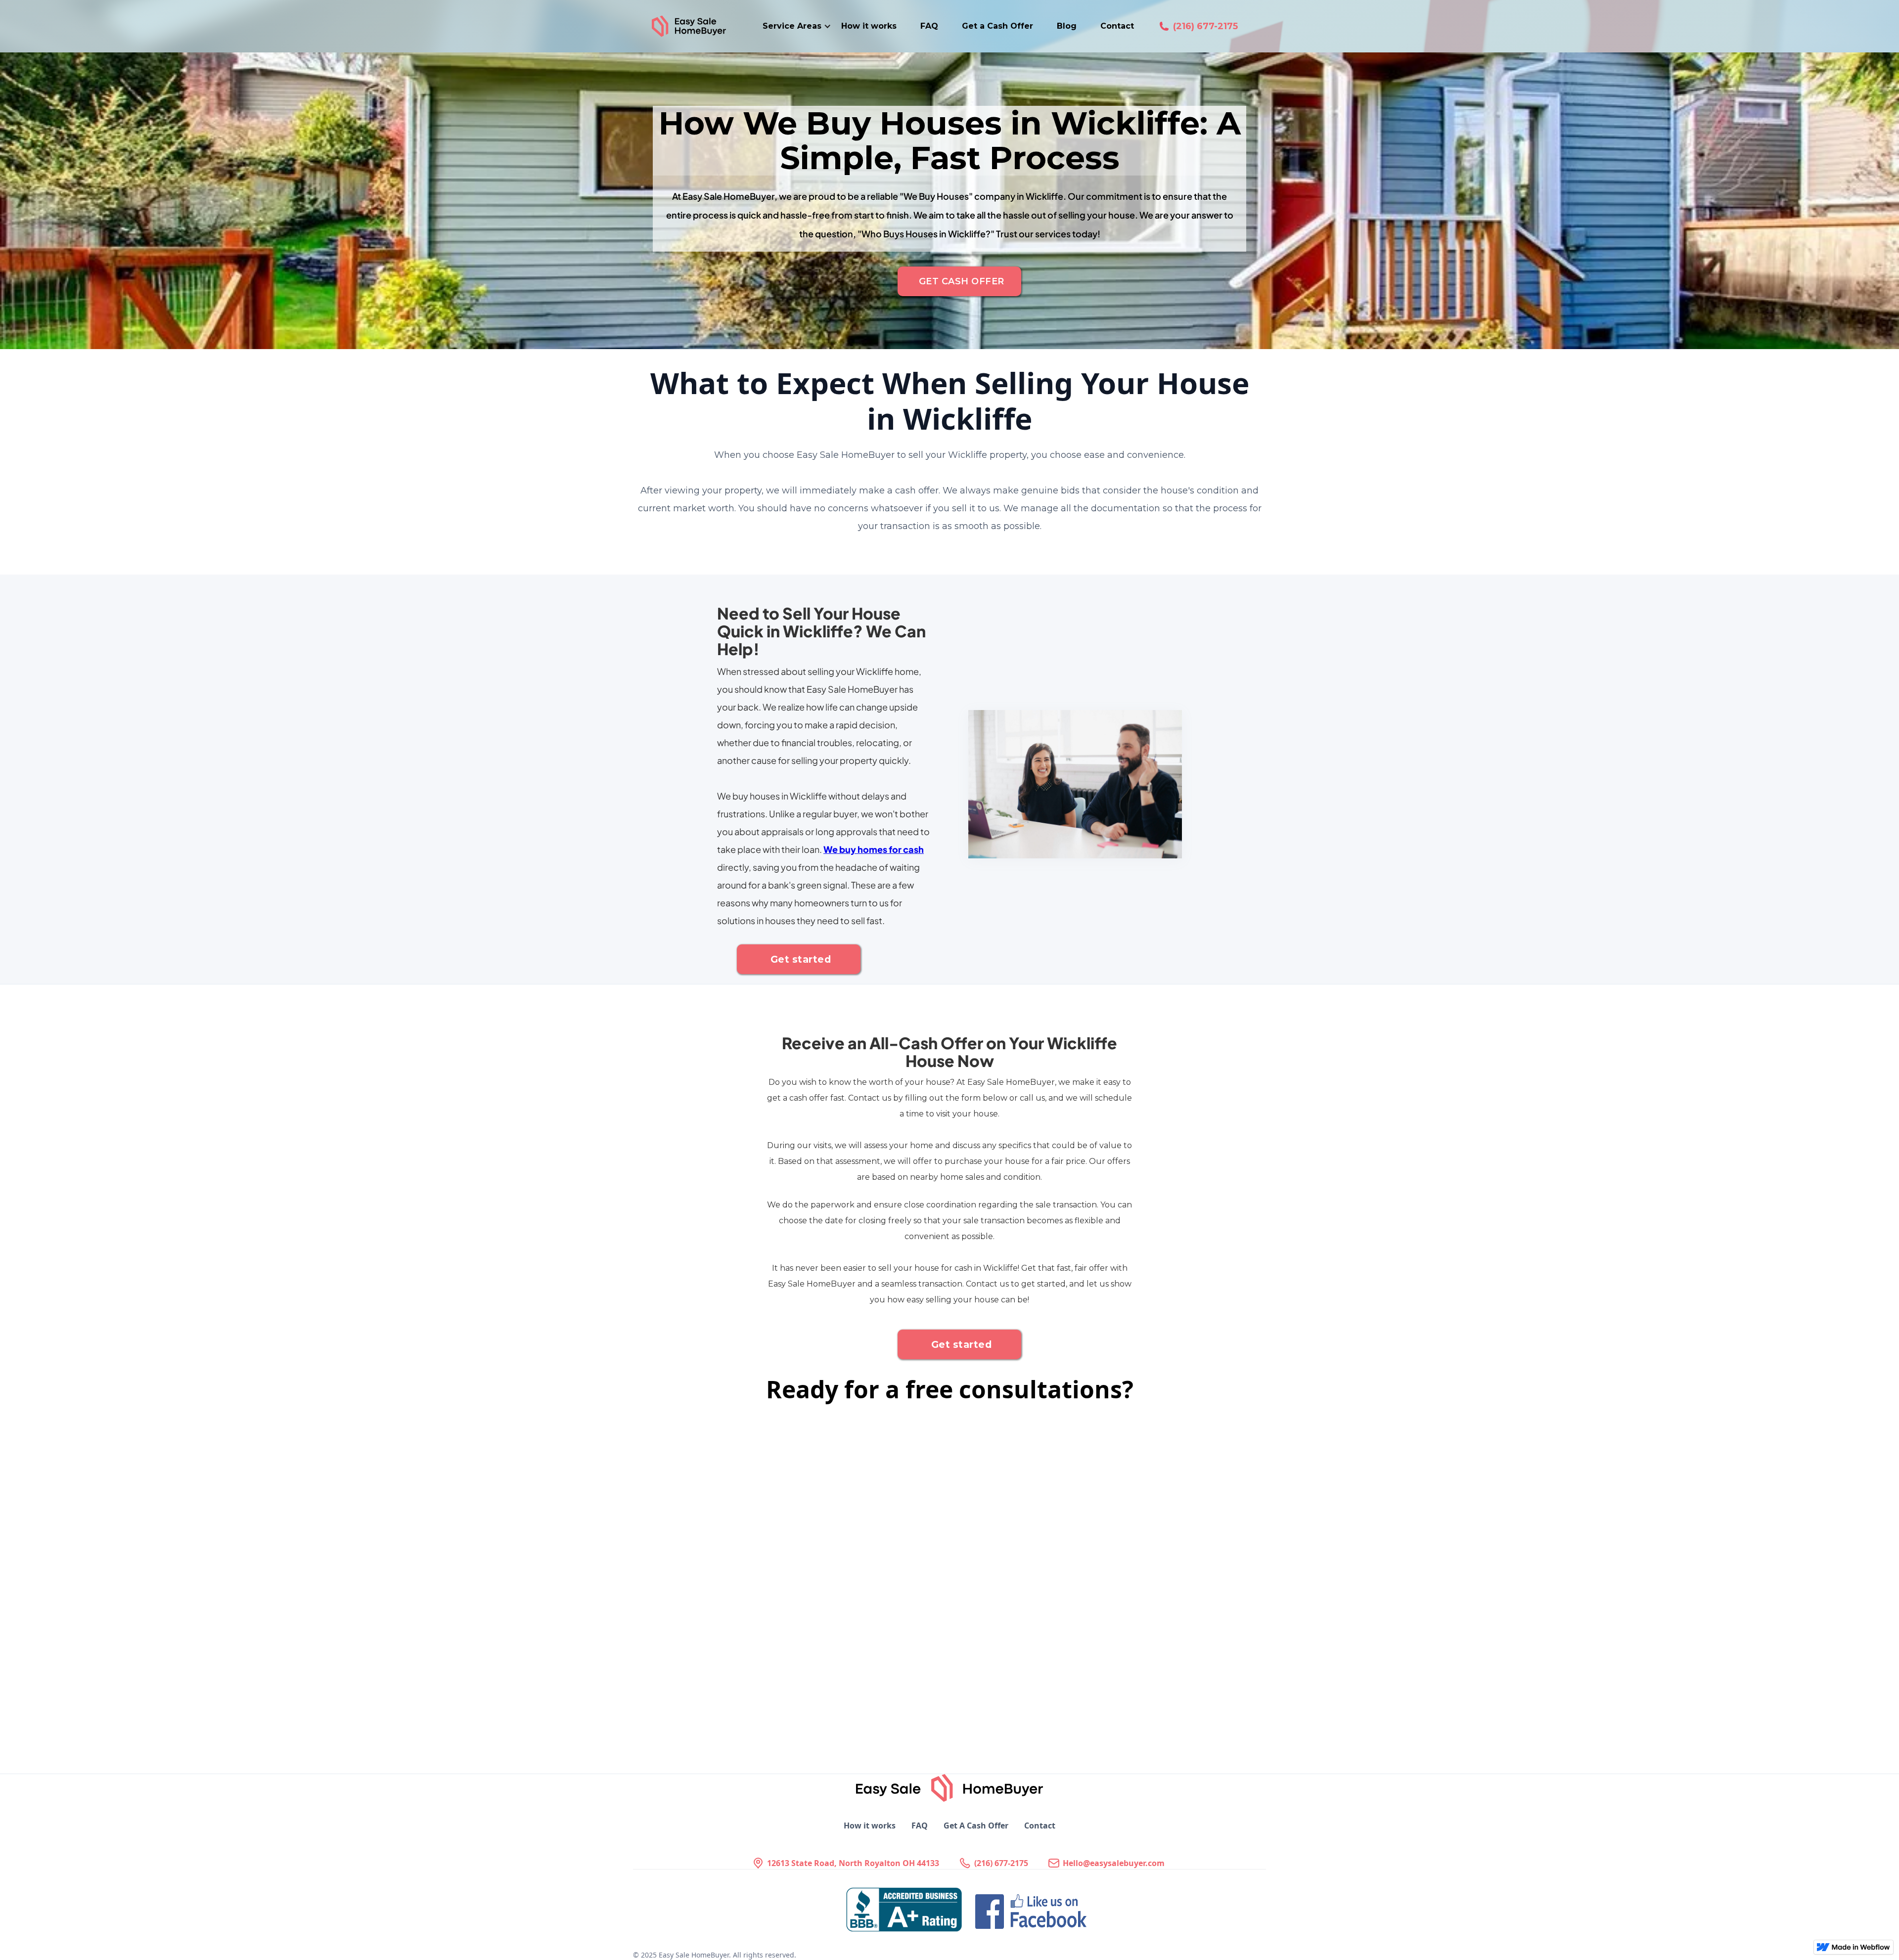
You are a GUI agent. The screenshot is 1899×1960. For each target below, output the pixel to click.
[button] (797, 26)
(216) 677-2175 (1205, 26)
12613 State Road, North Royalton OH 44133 (853, 1863)
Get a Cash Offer (997, 26)
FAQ (929, 26)
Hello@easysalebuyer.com (1114, 1863)
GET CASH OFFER (962, 281)
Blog (1067, 26)
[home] (701, 26)
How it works (869, 26)
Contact (1117, 26)
